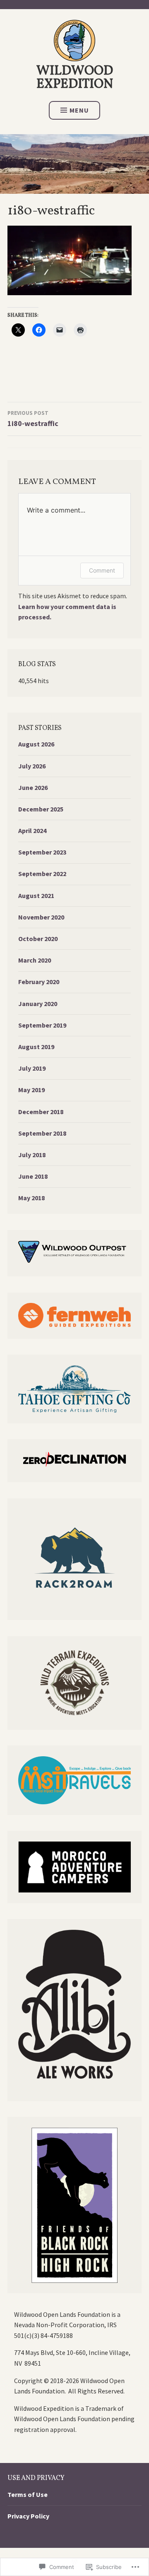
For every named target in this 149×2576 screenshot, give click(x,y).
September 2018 (42, 1133)
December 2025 (41, 809)
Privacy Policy (28, 2516)
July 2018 (32, 1155)
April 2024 (32, 831)
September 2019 (42, 1025)
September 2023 (42, 852)
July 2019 (32, 1068)
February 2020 (39, 982)
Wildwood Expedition (75, 78)
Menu (79, 110)
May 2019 (31, 1090)
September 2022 (42, 874)
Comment (102, 570)
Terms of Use (28, 2494)
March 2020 (35, 960)
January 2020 (38, 1004)
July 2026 (32, 766)
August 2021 (36, 896)
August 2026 (36, 744)
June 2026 (33, 787)
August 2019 (36, 1047)
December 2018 (41, 1112)
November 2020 (41, 917)
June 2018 (33, 1176)
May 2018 (31, 1198)
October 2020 (38, 939)
